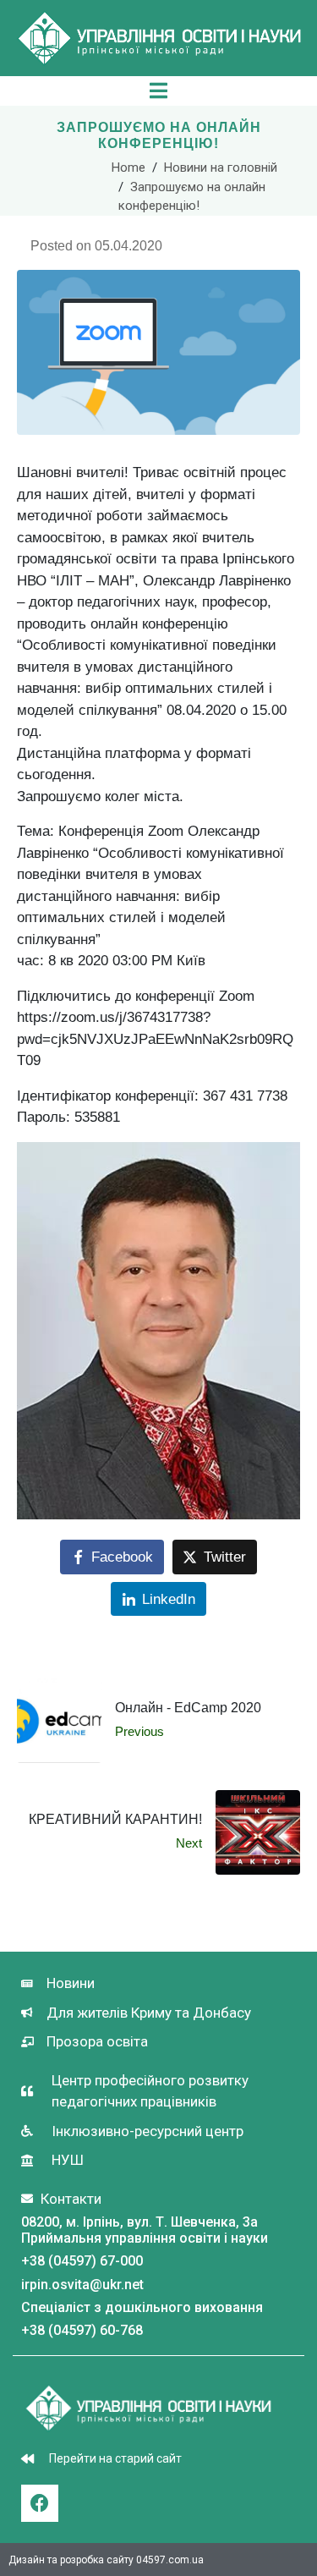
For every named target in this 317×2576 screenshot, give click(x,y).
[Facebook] (40, 2503)
